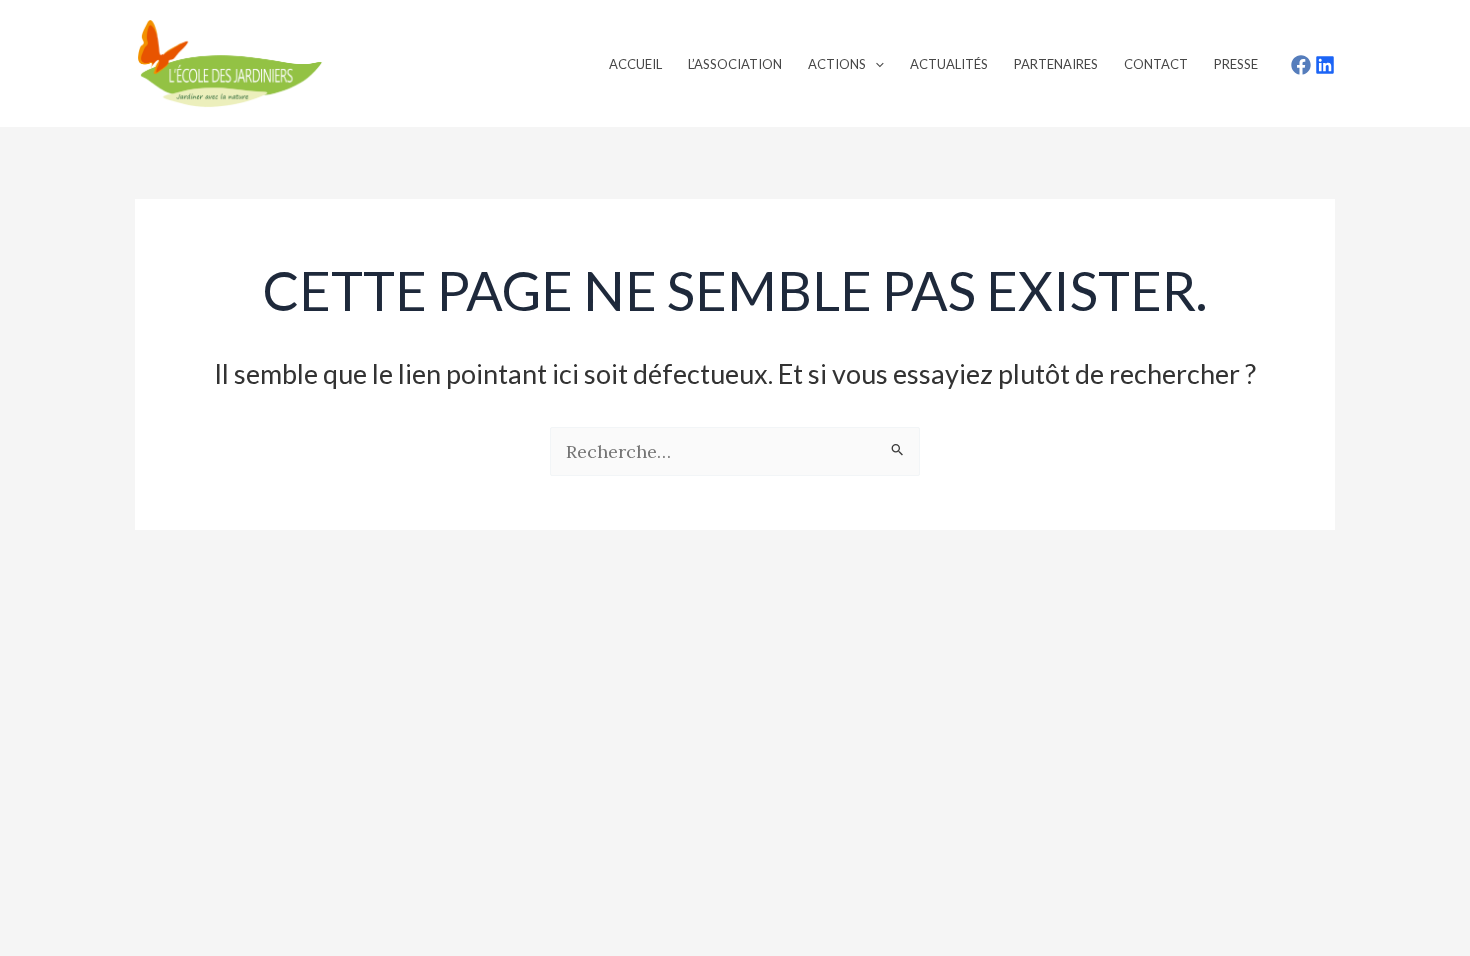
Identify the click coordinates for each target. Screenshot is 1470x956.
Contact (1156, 64)
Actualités (949, 64)
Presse (1236, 64)
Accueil (635, 64)
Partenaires (1056, 64)
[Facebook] (1301, 65)
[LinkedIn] (1325, 65)
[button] (875, 64)
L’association (735, 64)
